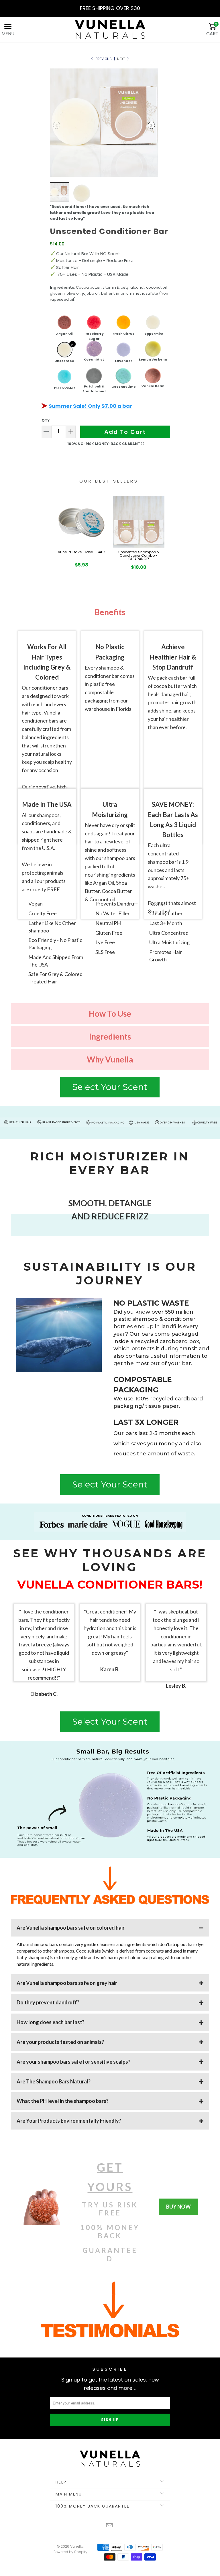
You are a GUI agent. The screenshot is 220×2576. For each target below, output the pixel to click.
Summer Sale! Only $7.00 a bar (90, 406)
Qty (46, 420)
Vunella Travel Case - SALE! (81, 552)
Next (122, 59)
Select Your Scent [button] (110, 1087)
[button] (57, 125)
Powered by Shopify (70, 2552)
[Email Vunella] (110, 2526)
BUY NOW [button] (178, 2207)
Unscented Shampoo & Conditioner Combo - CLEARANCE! (139, 556)
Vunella (77, 2546)
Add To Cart (125, 432)
